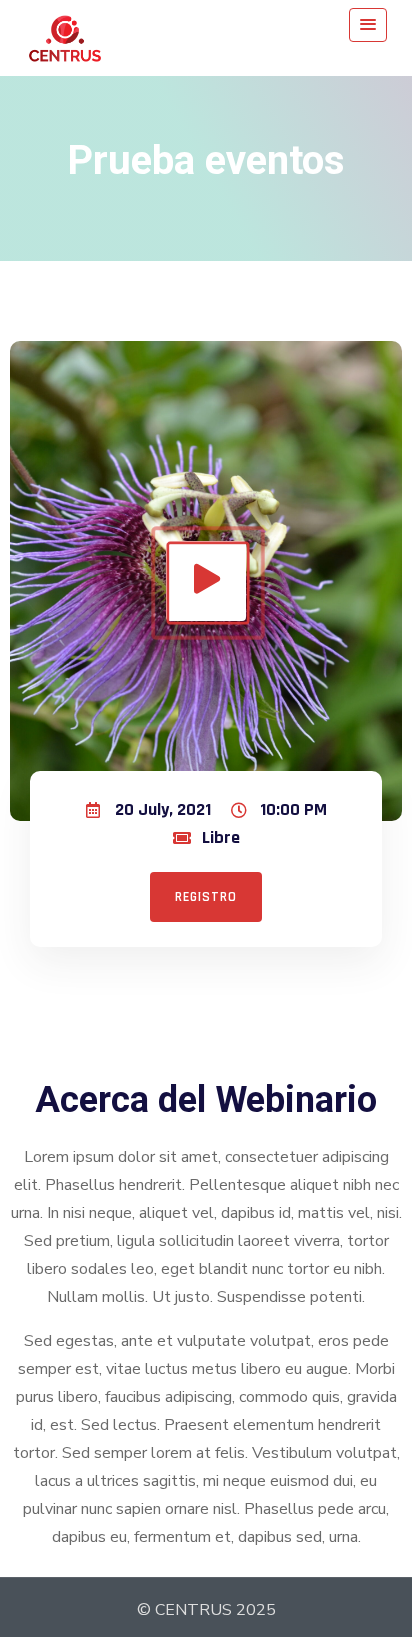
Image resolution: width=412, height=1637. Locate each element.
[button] (206, 897)
